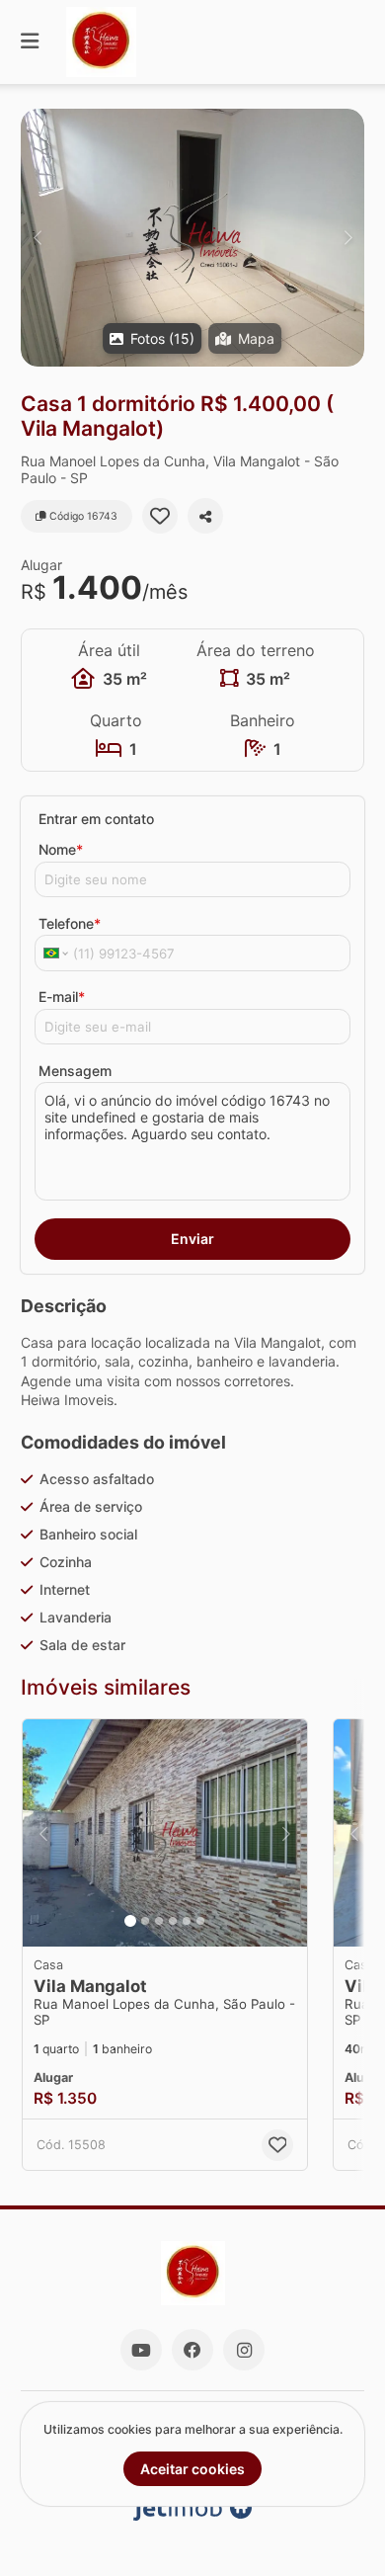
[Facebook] (192, 2350)
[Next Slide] (348, 238)
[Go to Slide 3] (159, 1921)
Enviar (192, 1239)
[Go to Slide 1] (130, 1921)
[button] (192, 238)
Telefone (70, 923)
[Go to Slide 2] (145, 1921)
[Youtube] (141, 2350)
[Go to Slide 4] (173, 1921)
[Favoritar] (160, 516)
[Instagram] (244, 2350)
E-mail (62, 997)
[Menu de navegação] (30, 42)
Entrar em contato (96, 819)
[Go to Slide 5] (187, 1921)
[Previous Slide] (37, 238)
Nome (61, 849)
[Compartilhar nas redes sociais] (205, 516)
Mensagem (75, 1071)
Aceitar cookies (192, 2469)
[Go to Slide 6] (200, 1921)
